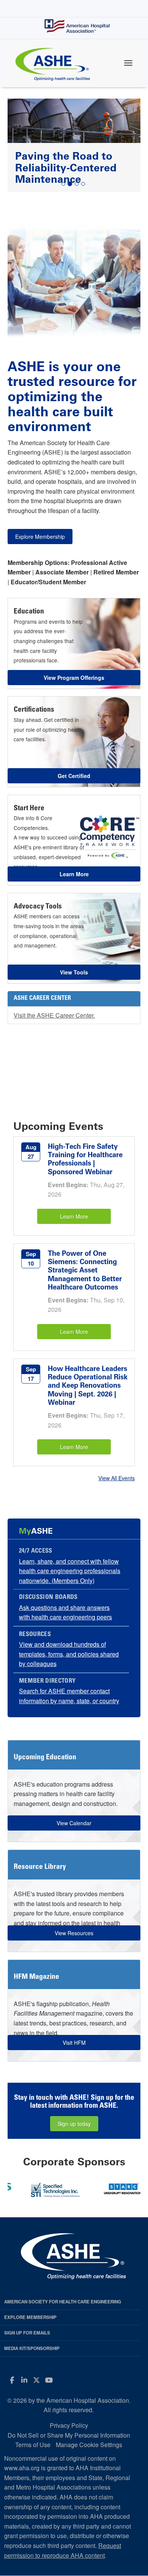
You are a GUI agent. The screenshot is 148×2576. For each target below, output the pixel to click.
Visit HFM (74, 2043)
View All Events (117, 1478)
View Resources (74, 1933)
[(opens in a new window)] (63, 2188)
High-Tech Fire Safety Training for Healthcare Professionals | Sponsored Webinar (85, 1159)
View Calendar (74, 1823)
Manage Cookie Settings (89, 2445)
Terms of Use (33, 2445)
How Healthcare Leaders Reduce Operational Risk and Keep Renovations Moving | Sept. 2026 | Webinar (88, 1386)
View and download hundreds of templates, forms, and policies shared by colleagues (69, 1654)
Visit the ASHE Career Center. (54, 1015)
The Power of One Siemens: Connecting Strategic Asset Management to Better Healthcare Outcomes (85, 1270)
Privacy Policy (69, 2425)
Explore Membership (40, 537)
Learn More (74, 1216)
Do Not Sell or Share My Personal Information (69, 2435)
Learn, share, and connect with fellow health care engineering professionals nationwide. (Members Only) (70, 1571)
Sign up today (74, 2124)
